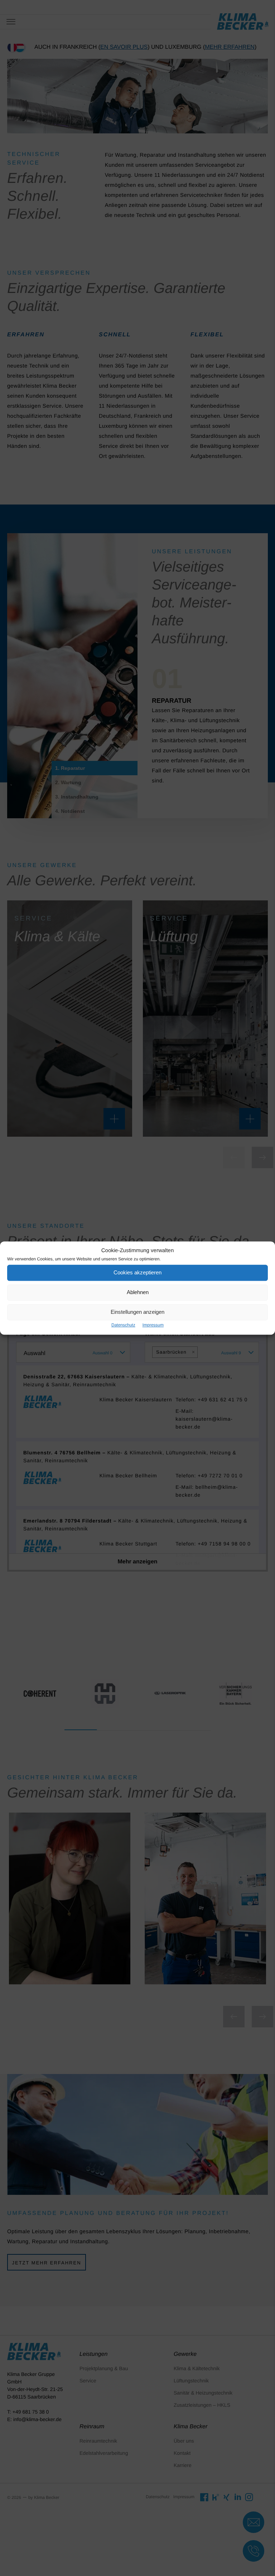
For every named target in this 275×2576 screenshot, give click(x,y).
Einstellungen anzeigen (137, 1312)
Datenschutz (123, 1325)
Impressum (153, 1325)
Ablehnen (138, 1292)
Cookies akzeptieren (137, 1272)
